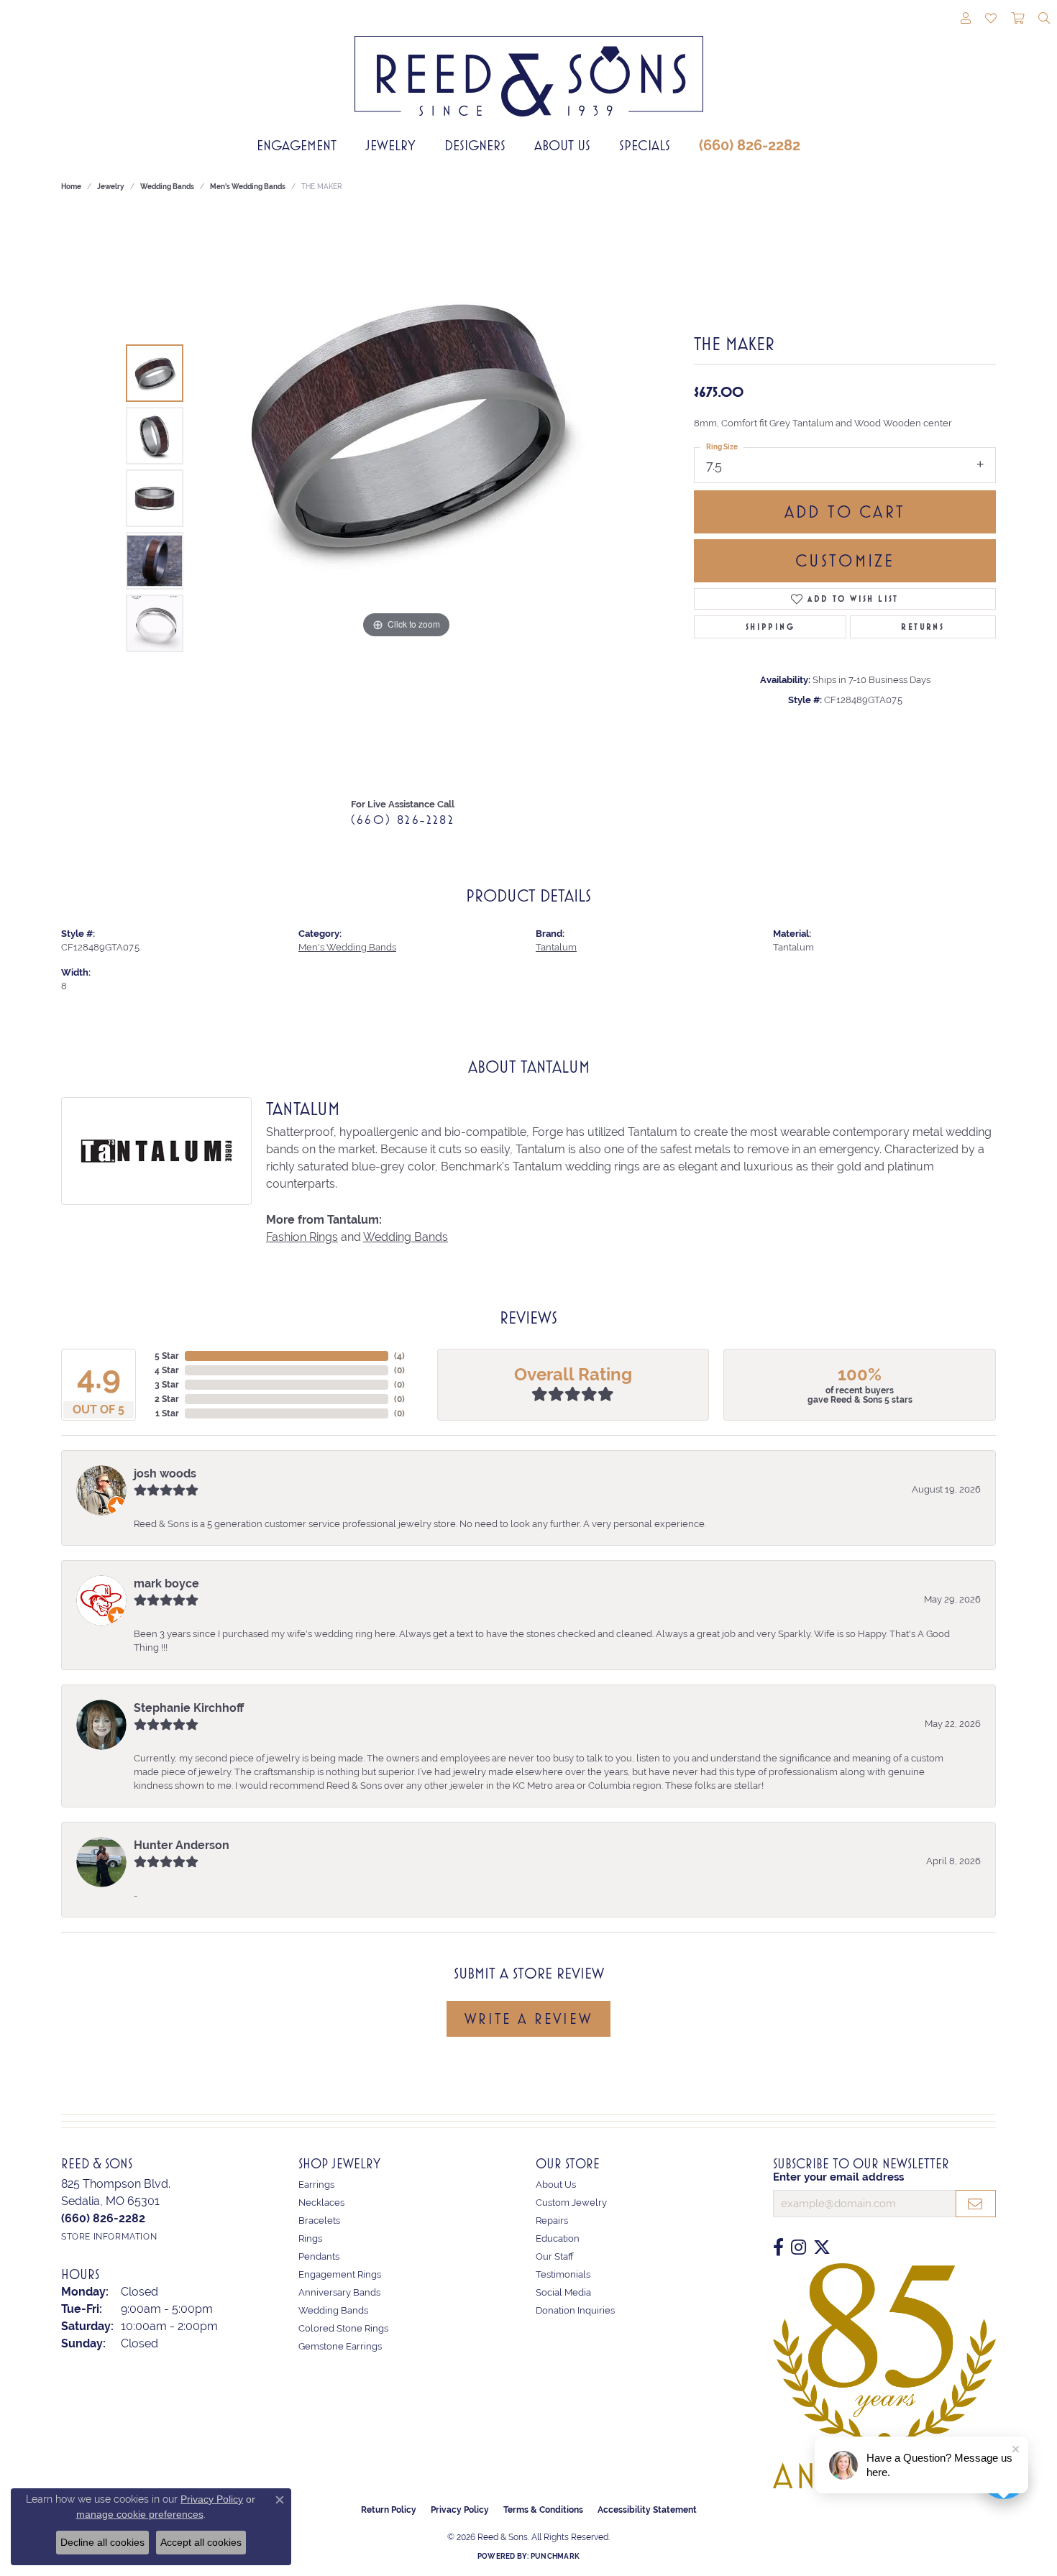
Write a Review (528, 2019)
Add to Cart (845, 512)
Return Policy (389, 2510)
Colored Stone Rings (343, 2328)
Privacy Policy (460, 2510)
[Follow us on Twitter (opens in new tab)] (822, 2247)
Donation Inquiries (575, 2310)
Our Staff (555, 2256)
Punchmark (555, 2556)
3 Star (167, 1385)
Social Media (563, 2292)
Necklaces (321, 2203)
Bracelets (319, 2220)
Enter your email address (838, 2177)
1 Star (167, 1413)
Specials (645, 145)
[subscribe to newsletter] (976, 2204)
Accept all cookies (201, 2542)
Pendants (319, 2256)
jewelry (111, 187)
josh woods (165, 1473)
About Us (562, 145)
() (399, 1356)
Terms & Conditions (543, 2510)
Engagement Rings (340, 2274)
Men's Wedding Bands (248, 187)
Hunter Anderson (182, 1845)
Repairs (552, 2220)
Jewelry (390, 145)
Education (558, 2238)
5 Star (167, 1356)
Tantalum (556, 947)
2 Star (167, 1399)
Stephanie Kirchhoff (189, 1708)
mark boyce (166, 1583)
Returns (923, 627)
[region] (406, 498)
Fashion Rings (302, 1237)
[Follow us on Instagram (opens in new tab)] (799, 2247)
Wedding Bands (167, 187)
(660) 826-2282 (750, 145)
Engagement (297, 145)
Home (71, 187)
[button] (966, 19)
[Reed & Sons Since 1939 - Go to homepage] (529, 65)
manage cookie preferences (140, 2514)
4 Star (167, 1370)
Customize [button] (845, 561)
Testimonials (563, 2274)
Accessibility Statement (647, 2510)
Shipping (770, 627)
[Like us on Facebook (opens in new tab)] (778, 2247)
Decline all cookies (102, 2542)
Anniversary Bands (339, 2292)
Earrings (316, 2185)
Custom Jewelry (571, 2203)
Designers (475, 145)
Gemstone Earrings (340, 2346)
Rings (310, 2238)
